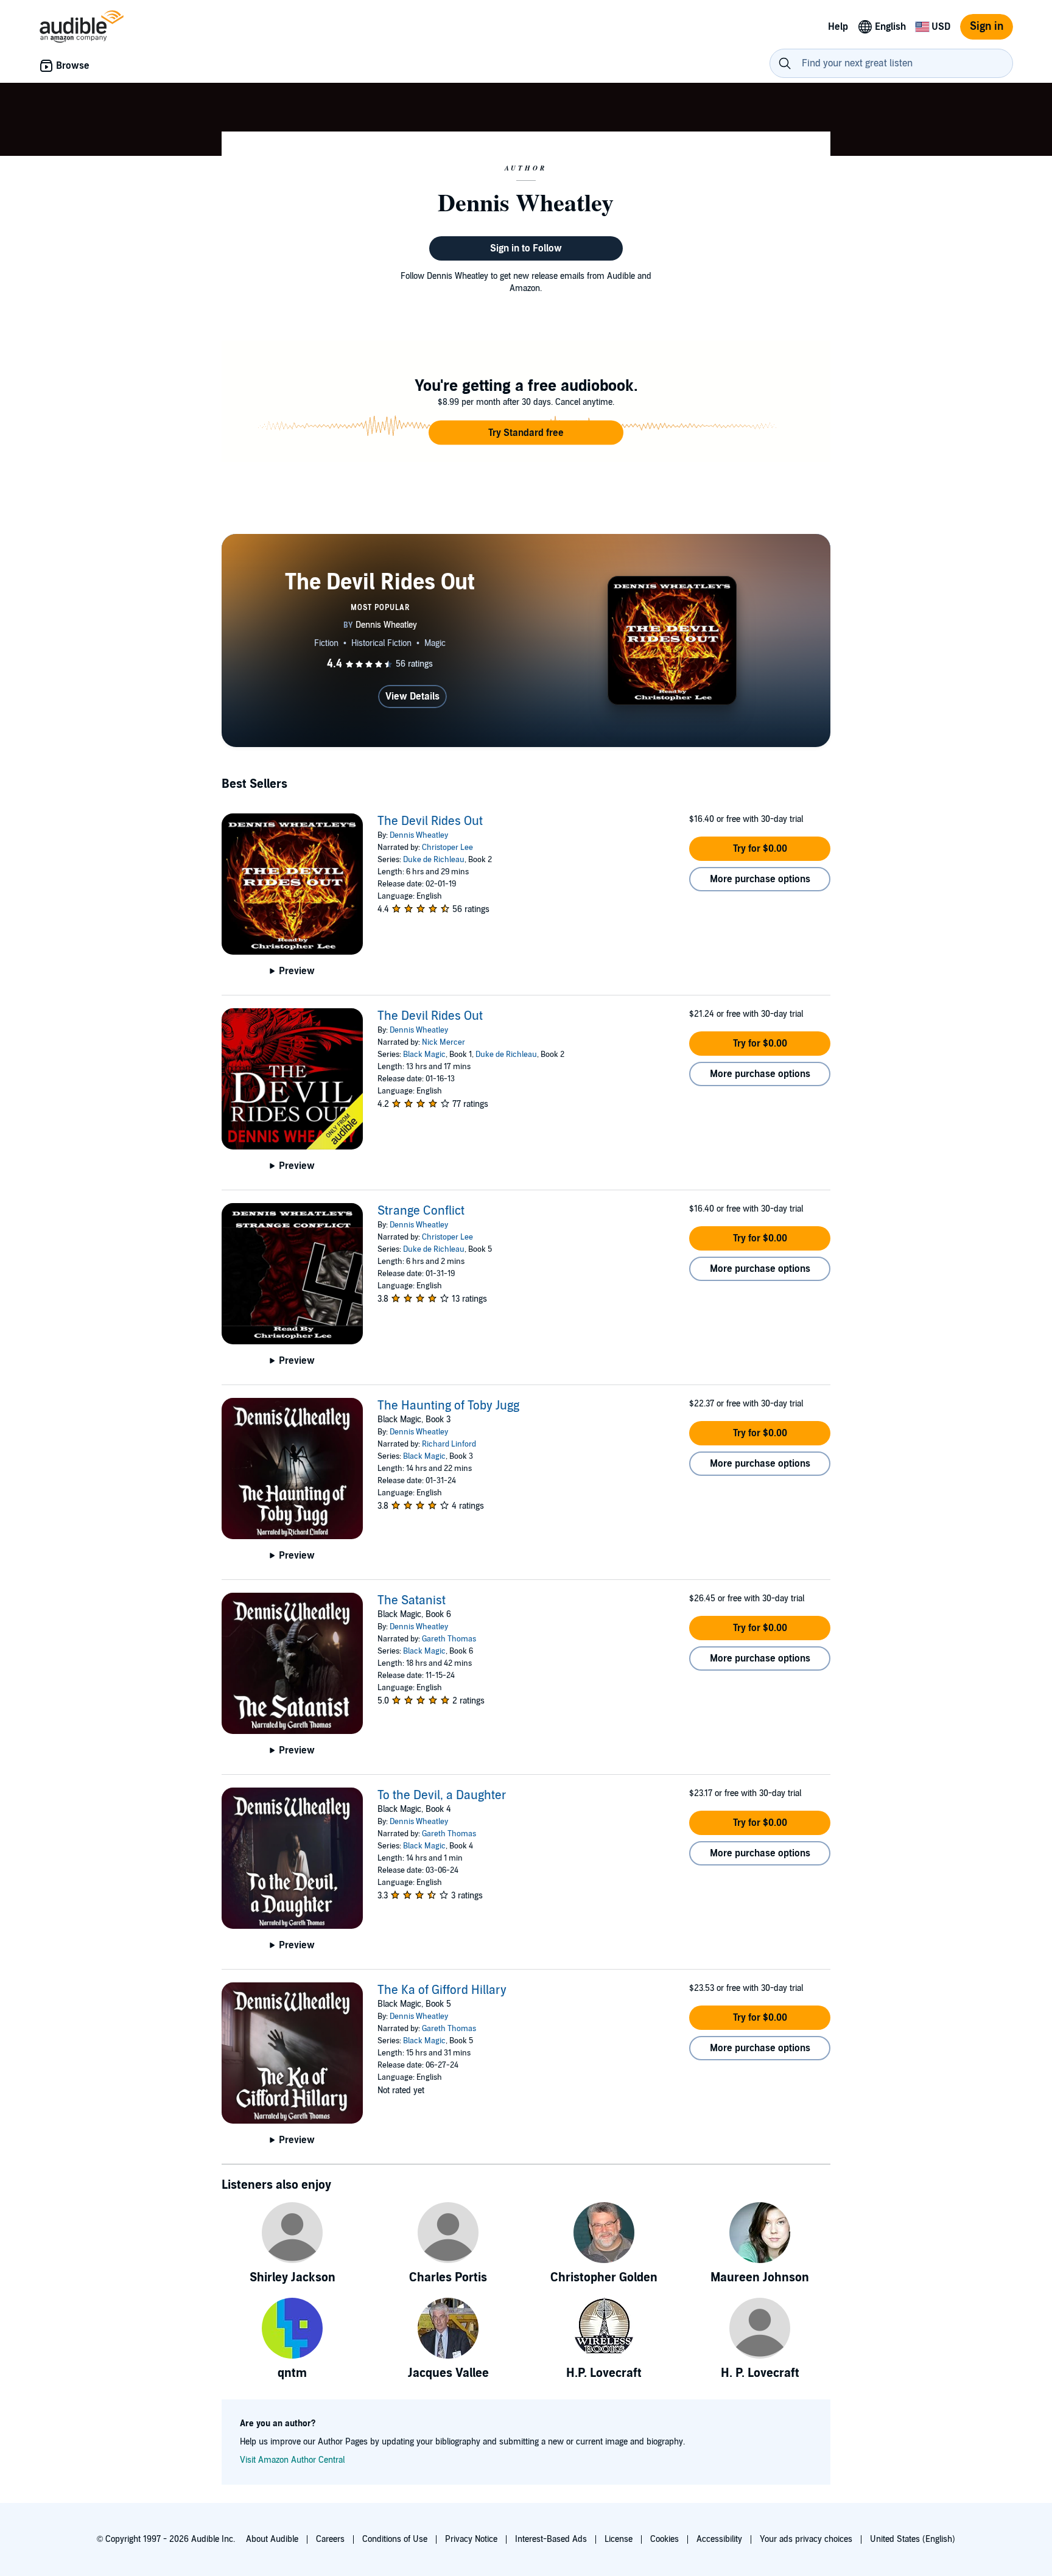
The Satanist (412, 1601)
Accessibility (719, 2539)
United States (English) (913, 2539)
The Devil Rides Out (430, 821)
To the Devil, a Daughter (442, 1795)
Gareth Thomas (449, 1639)
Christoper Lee (447, 848)
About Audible (272, 2539)
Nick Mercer (444, 1042)
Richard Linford (449, 1444)
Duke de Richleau (434, 860)
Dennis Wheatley (419, 835)
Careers (330, 2539)
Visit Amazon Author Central (292, 2460)
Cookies (665, 2539)
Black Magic (424, 1055)
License (619, 2539)
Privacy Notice (471, 2539)
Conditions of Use (395, 2539)
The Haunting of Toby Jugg (448, 1406)
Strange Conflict (421, 1211)
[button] (526, 433)
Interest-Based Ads (551, 2539)
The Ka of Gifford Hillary (442, 1990)
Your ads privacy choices (806, 2539)
